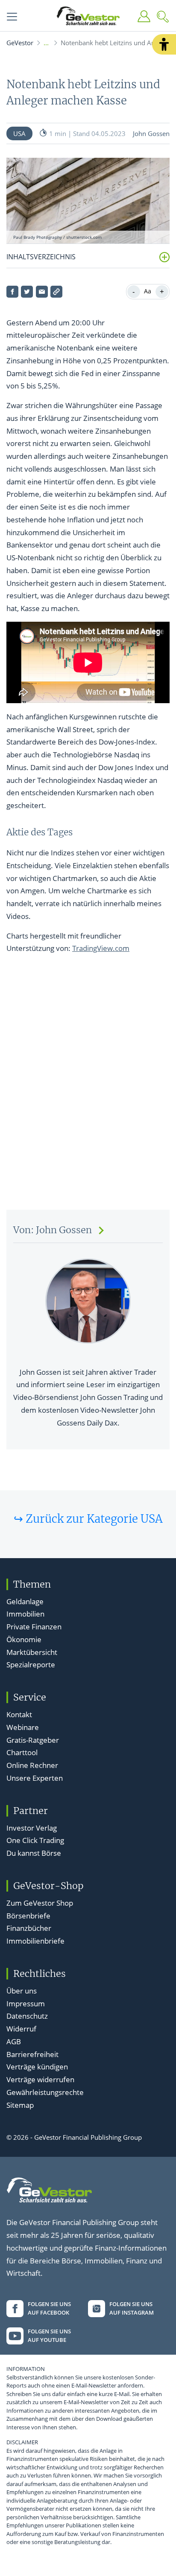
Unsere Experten (35, 1778)
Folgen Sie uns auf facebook (49, 2308)
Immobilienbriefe (35, 1941)
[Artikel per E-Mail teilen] (42, 292)
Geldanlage (25, 1601)
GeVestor (20, 43)
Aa (148, 291)
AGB (14, 2041)
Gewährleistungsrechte (45, 2092)
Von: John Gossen (53, 1230)
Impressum (26, 2004)
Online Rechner (32, 1765)
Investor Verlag (32, 1828)
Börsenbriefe (28, 1916)
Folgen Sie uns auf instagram (132, 2308)
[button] (164, 44)
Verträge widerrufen (40, 2079)
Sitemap (20, 2105)
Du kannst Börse (34, 1853)
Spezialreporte (31, 1665)
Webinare (23, 1727)
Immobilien (25, 1614)
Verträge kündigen (37, 2067)
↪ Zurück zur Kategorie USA (88, 1519)
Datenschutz (27, 2016)
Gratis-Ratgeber (33, 1740)
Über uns (22, 1991)
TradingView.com (101, 948)
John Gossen (151, 133)
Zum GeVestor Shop (40, 1903)
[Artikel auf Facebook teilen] (12, 292)
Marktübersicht (32, 1652)
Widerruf (21, 2029)
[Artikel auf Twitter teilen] (27, 292)
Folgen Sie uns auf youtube (49, 2335)
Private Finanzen (34, 1627)
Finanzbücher (29, 1928)
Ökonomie (24, 1639)
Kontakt (19, 1714)
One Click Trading (35, 1840)
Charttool (22, 1752)
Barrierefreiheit (32, 2054)
